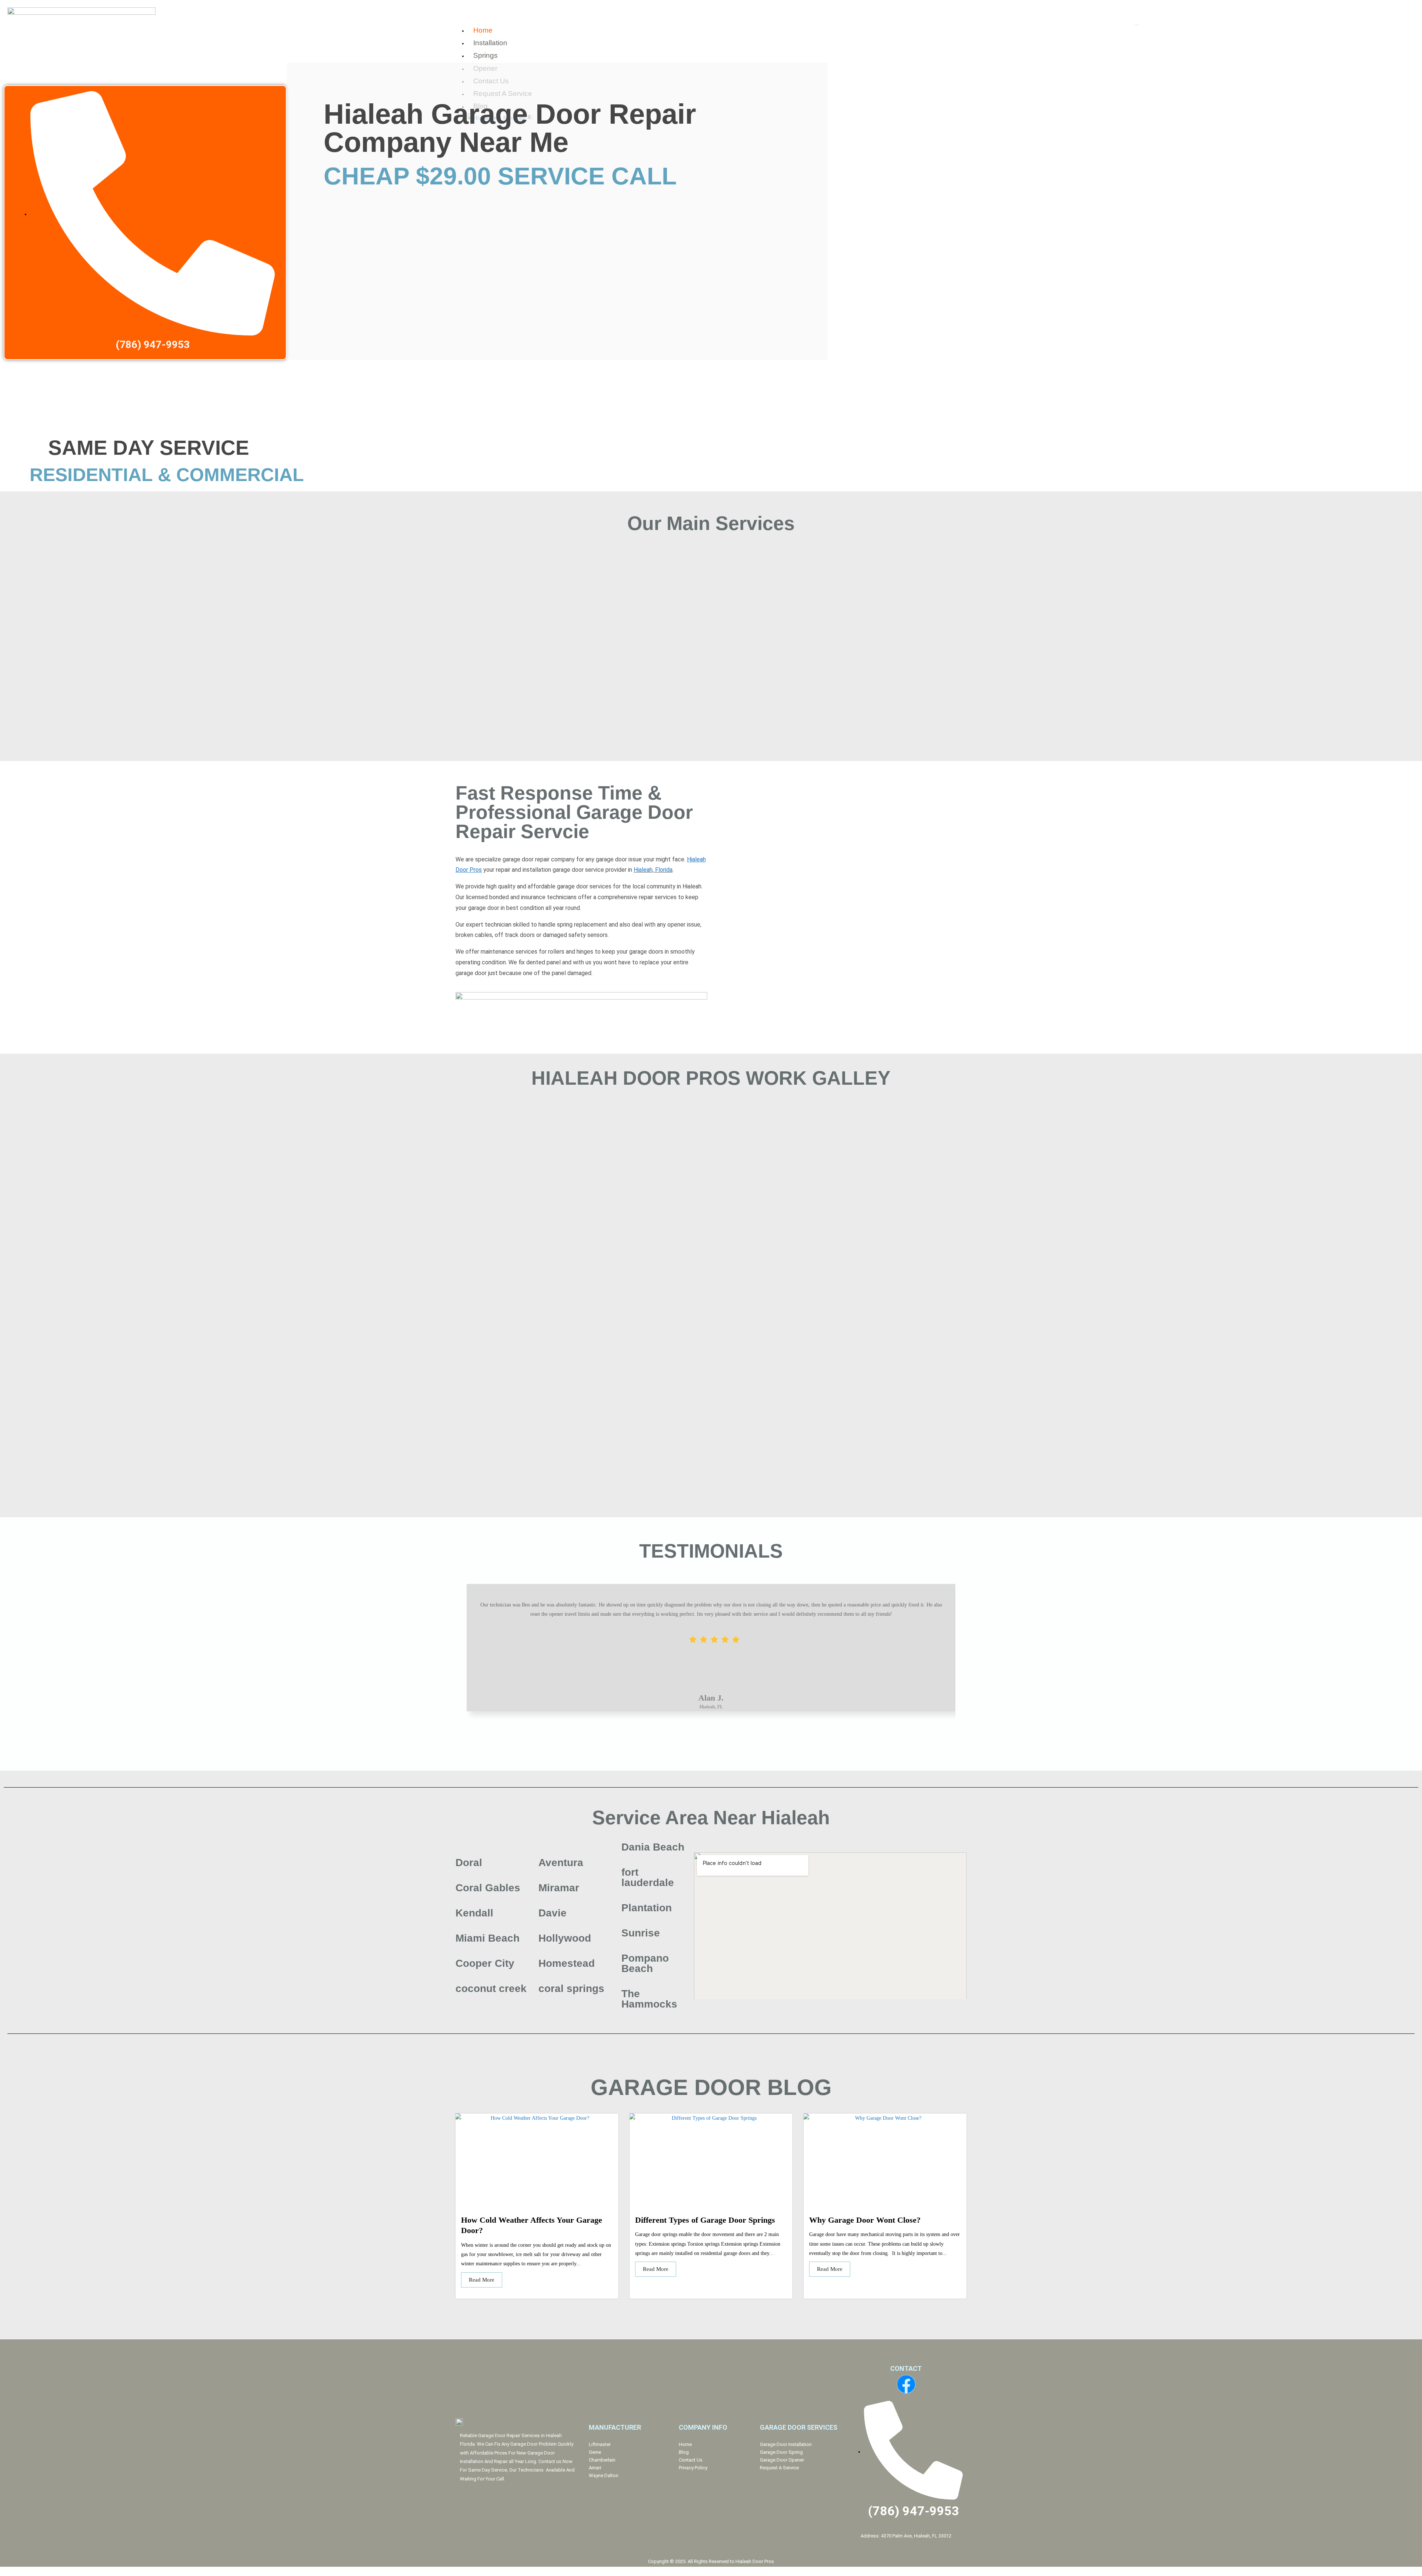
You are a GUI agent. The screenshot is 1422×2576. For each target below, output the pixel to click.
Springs (485, 55)
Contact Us (691, 2460)
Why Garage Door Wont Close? (865, 2220)
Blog (684, 2452)
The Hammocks (649, 1999)
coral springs (571, 1988)
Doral (469, 1863)
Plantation (647, 1908)
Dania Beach (653, 1847)
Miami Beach (488, 1938)
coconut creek (491, 1988)
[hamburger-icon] (1137, 25)
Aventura (561, 1863)
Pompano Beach (645, 1963)
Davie (553, 1913)
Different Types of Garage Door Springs (705, 2220)
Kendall (474, 1913)
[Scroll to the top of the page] (2, 2571)
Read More (482, 2280)
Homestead (567, 1963)
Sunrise (641, 1933)
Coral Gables (488, 1888)
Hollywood (565, 1938)
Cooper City (485, 1963)
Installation (490, 43)
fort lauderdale (648, 1877)
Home (483, 30)
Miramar (559, 1888)
